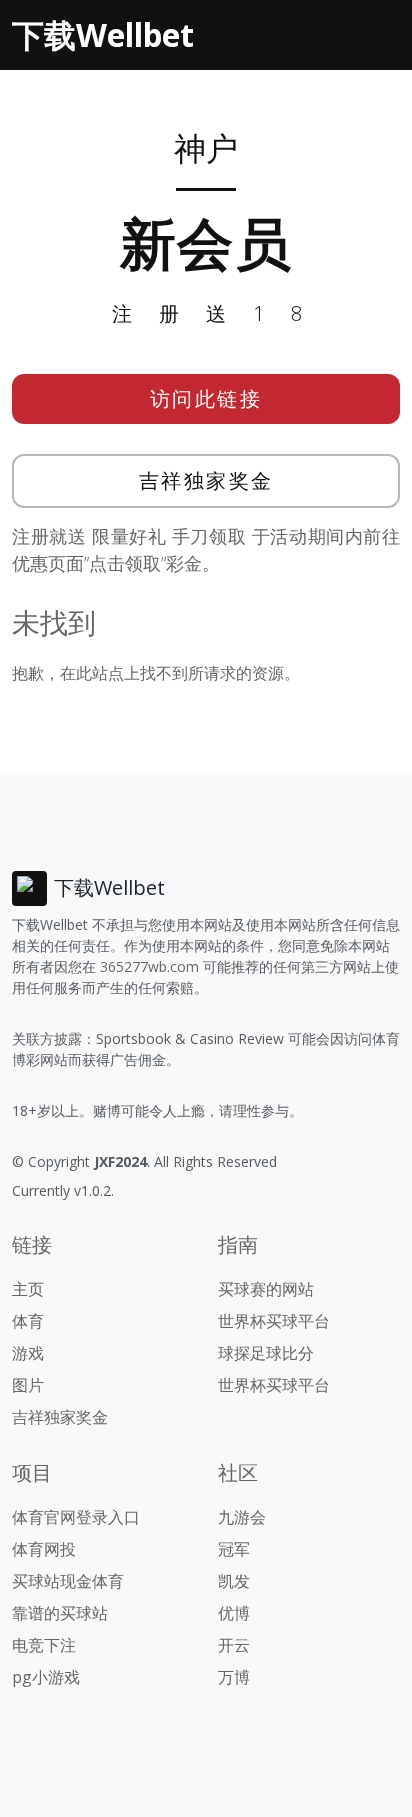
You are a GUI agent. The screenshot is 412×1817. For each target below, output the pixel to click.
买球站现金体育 (68, 1581)
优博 (234, 1613)
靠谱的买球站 (60, 1613)
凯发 (234, 1581)
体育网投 (44, 1549)
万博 (234, 1677)
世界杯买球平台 (274, 1321)
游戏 (28, 1353)
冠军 (234, 1549)
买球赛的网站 (266, 1289)
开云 (234, 1645)
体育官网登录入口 (76, 1517)
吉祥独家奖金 (206, 480)
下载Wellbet (103, 34)
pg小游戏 (46, 1677)
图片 (28, 1385)
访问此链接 (206, 398)
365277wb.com (149, 966)
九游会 (242, 1517)
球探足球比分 (266, 1353)
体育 (28, 1321)
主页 (28, 1289)
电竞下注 (44, 1645)
